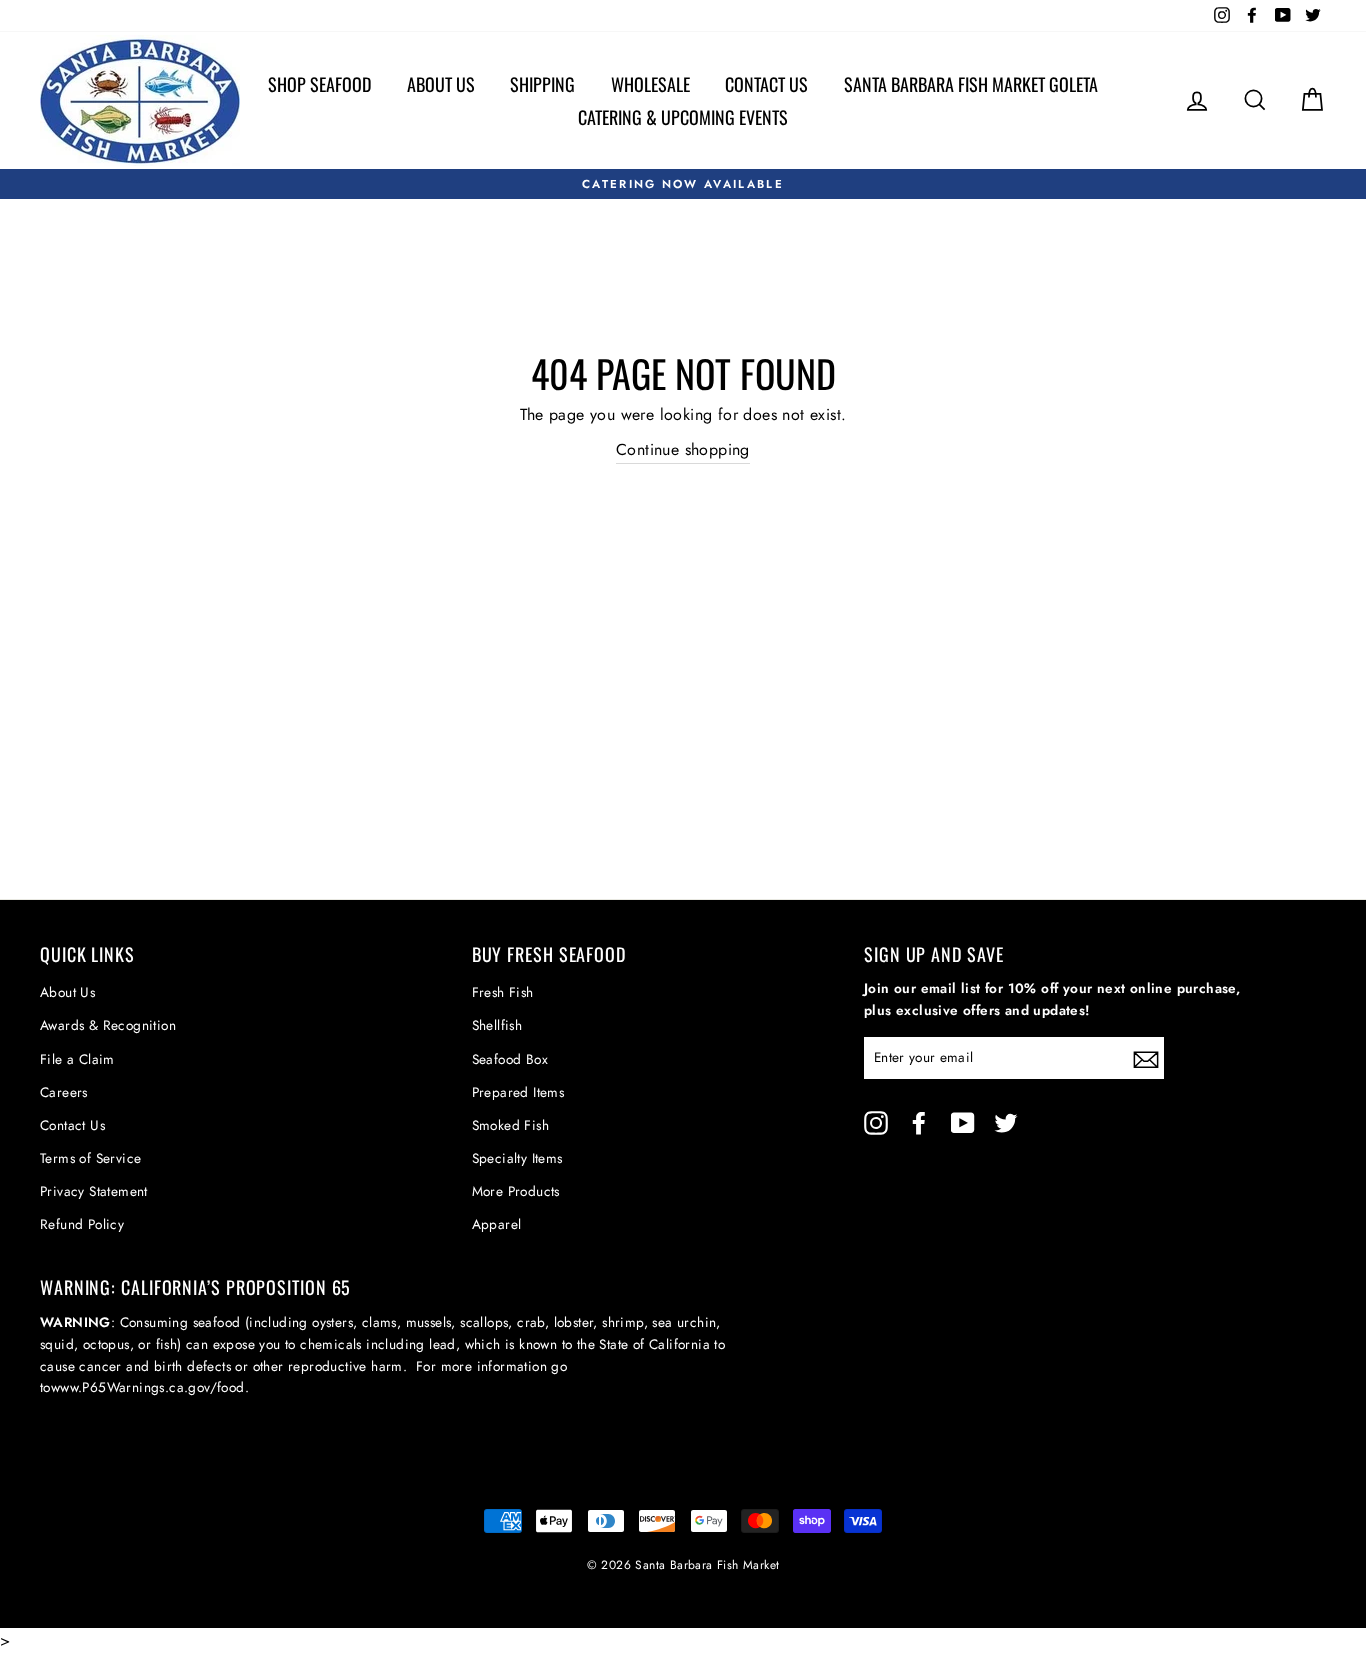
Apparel (497, 1224)
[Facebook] (919, 1123)
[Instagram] (876, 1123)
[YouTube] (963, 1123)
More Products (516, 1191)
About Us (441, 84)
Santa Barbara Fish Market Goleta (971, 84)
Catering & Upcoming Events (683, 117)
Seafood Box (510, 1059)
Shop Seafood (319, 84)
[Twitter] (1006, 1123)
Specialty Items (517, 1158)
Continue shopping (683, 449)
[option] (683, 184)
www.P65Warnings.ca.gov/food (148, 1387)
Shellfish (497, 1025)
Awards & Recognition (108, 1025)
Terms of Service (90, 1158)
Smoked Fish (510, 1125)
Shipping (542, 84)
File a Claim (77, 1059)
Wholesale (650, 84)
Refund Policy (82, 1224)
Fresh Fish (503, 992)
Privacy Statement (94, 1191)
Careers (64, 1092)
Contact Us (766, 84)
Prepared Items (518, 1092)
